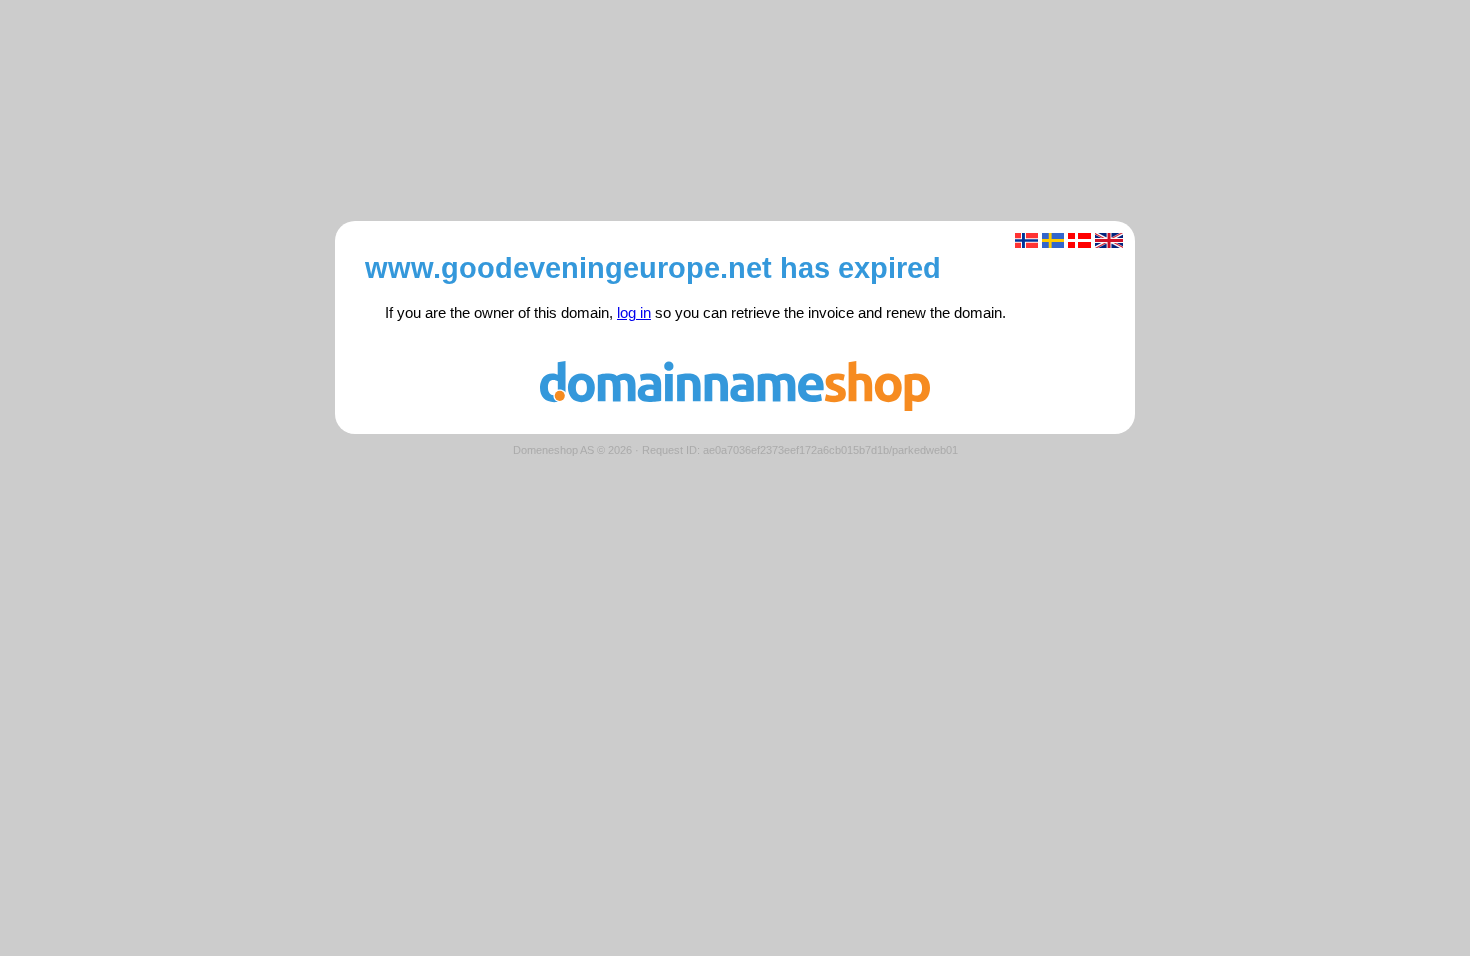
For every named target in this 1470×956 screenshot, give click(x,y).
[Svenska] (1053, 240)
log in (634, 313)
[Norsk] (1026, 240)
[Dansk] (1079, 240)
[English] (1109, 240)
